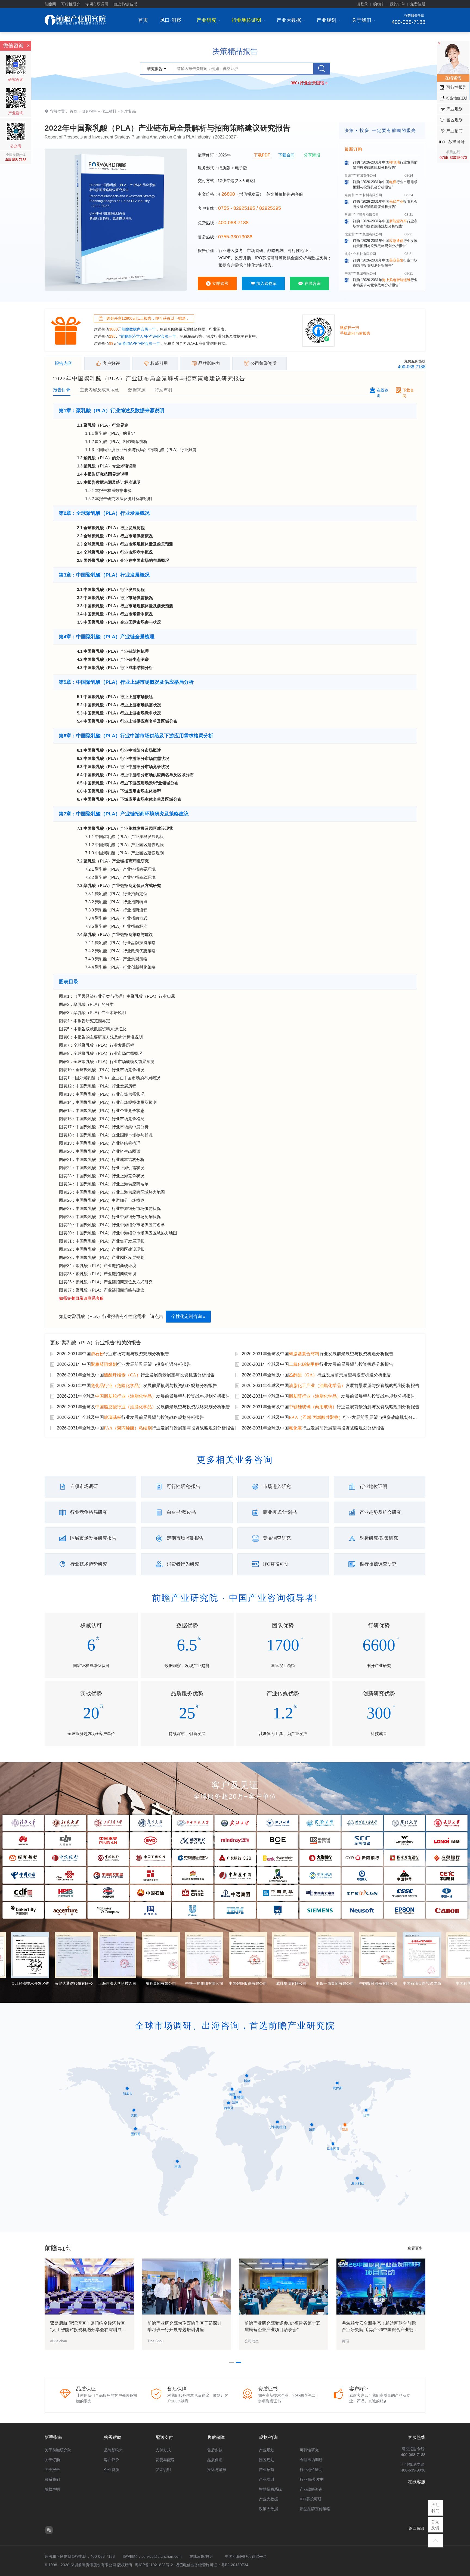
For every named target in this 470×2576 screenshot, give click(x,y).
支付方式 (163, 2450)
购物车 (379, 4)
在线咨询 (313, 283)
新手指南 (53, 2437)
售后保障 (216, 2437)
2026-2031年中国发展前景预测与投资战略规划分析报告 (137, 1386)
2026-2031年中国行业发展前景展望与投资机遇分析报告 (124, 1364)
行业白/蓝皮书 (312, 2479)
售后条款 (215, 2450)
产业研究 (208, 20)
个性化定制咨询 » (188, 1316)
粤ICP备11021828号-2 (154, 2565)
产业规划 (328, 20)
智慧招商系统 (270, 2489)
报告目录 (62, 390)
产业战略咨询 (311, 2489)
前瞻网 (50, 4)
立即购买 (220, 283)
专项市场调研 (97, 4)
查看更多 (415, 2248)
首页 (143, 20)
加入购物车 (266, 283)
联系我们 (52, 2479)
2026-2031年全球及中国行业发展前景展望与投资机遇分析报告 (318, 1354)
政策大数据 (268, 2509)
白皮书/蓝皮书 (125, 4)
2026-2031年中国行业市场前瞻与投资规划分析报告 (113, 1354)
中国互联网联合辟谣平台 (246, 2556)
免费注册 (418, 4)
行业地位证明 (248, 20)
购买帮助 (113, 2437)
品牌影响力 (113, 2450)
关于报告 (52, 2470)
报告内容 (63, 363)
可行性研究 (71, 4)
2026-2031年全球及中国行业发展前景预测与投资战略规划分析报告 (331, 1407)
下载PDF (262, 155)
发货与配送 (165, 2460)
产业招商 (267, 2470)
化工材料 (109, 111)
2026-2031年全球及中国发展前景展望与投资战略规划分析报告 (331, 1386)
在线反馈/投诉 (201, 2556)
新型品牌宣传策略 (315, 2509)
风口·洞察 (172, 20)
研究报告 (89, 111)
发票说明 (163, 2470)
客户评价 (112, 2460)
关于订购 (52, 2460)
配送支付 (164, 2437)
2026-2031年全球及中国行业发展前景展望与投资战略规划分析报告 (130, 1417)
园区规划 (267, 2460)
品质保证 (215, 2460)
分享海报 (312, 155)
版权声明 (52, 2489)
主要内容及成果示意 (99, 390)
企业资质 (112, 2470)
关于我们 (363, 20)
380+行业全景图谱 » (309, 83)
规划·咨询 (268, 2437)
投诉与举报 (217, 2470)
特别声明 (163, 390)
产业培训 (267, 2479)
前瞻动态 (58, 2248)
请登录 (362, 4)
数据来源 (137, 390)
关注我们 (435, 2508)
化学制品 (128, 111)
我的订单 (397, 4)
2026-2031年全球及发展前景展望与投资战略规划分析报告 (143, 1396)
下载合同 (286, 155)
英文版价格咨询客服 (285, 194)
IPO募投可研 (311, 2499)
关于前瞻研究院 (58, 2450)
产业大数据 (291, 20)
